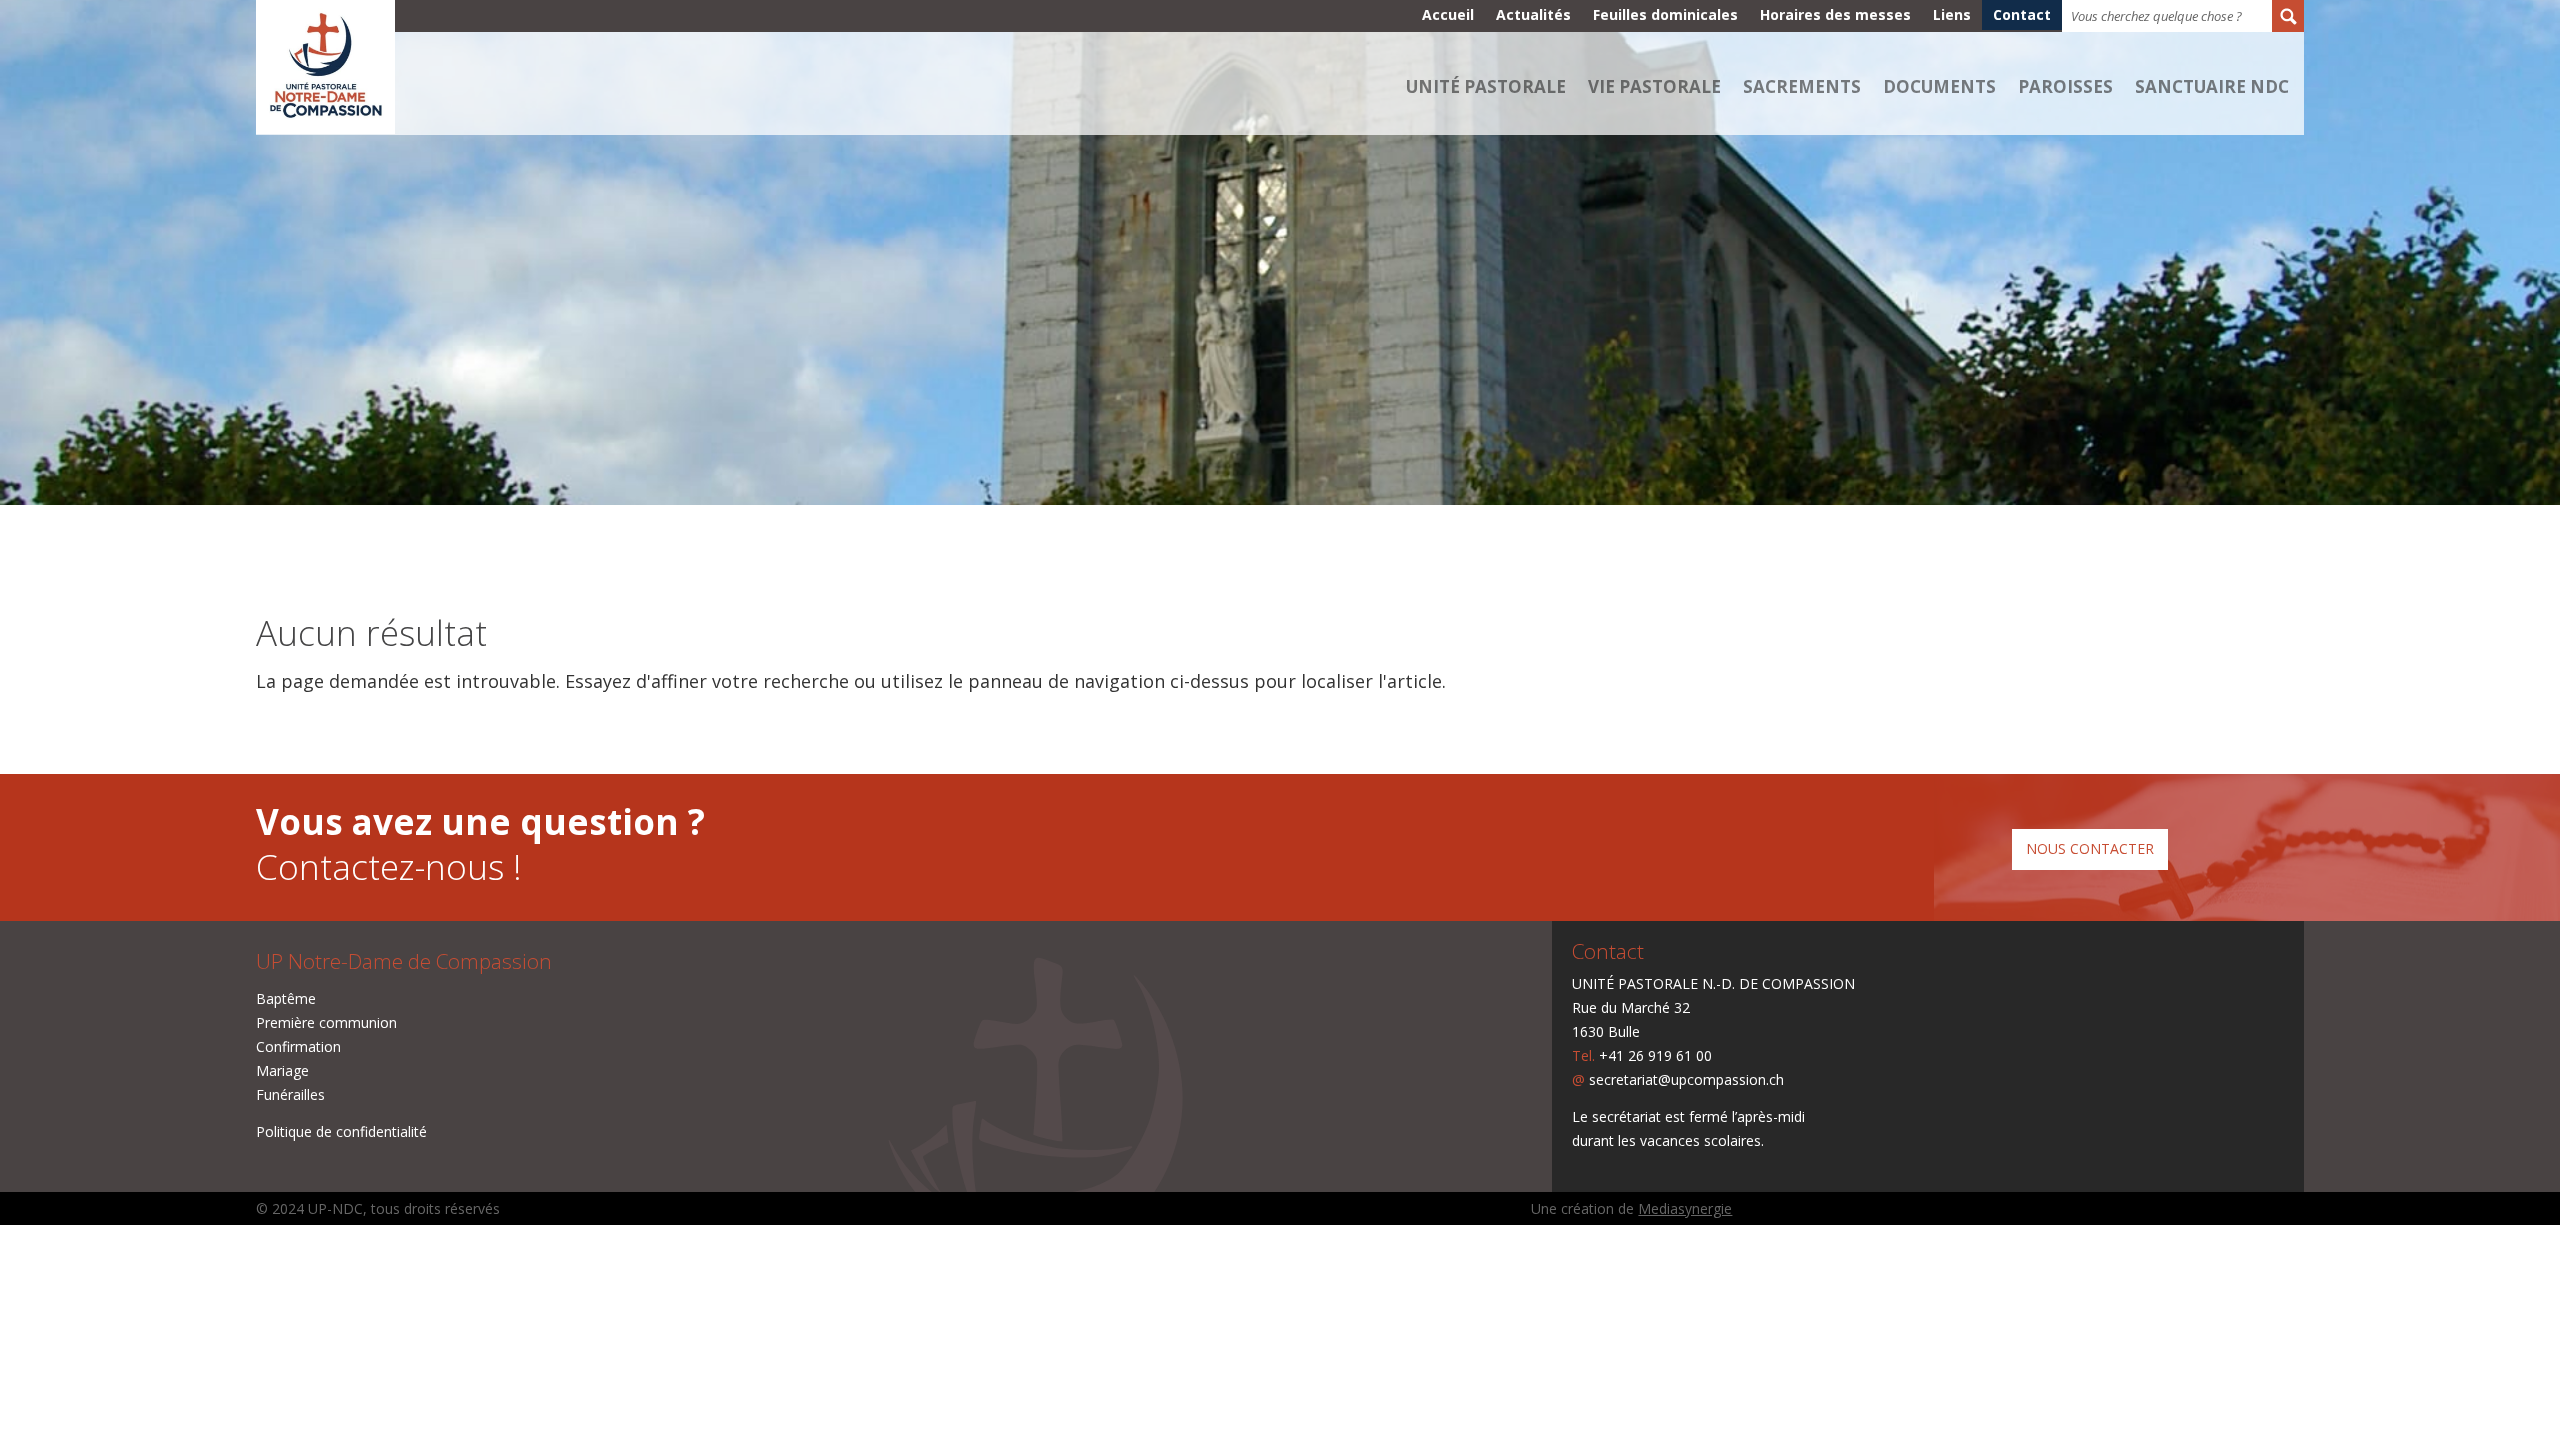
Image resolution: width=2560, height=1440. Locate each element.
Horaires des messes (1835, 16)
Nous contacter (2090, 848)
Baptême (286, 998)
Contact (2022, 16)
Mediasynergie (1685, 1208)
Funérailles (290, 1094)
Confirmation (298, 1046)
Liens (1952, 16)
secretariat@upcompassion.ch (1686, 1079)
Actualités (1533, 16)
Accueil (1448, 16)
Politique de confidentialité (341, 1131)
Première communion (326, 1022)
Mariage (282, 1070)
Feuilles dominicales (1665, 16)
